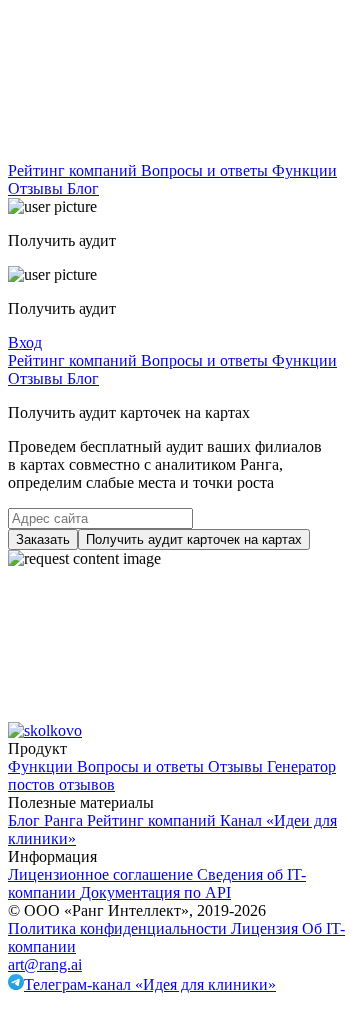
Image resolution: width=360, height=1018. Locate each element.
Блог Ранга (47, 820)
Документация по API (155, 892)
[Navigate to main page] (158, 152)
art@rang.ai (45, 964)
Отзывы (37, 188)
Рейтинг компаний (74, 170)
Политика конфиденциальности (119, 928)
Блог (83, 188)
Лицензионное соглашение (102, 874)
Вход (25, 342)
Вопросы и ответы (206, 170)
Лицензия (266, 928)
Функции (304, 170)
